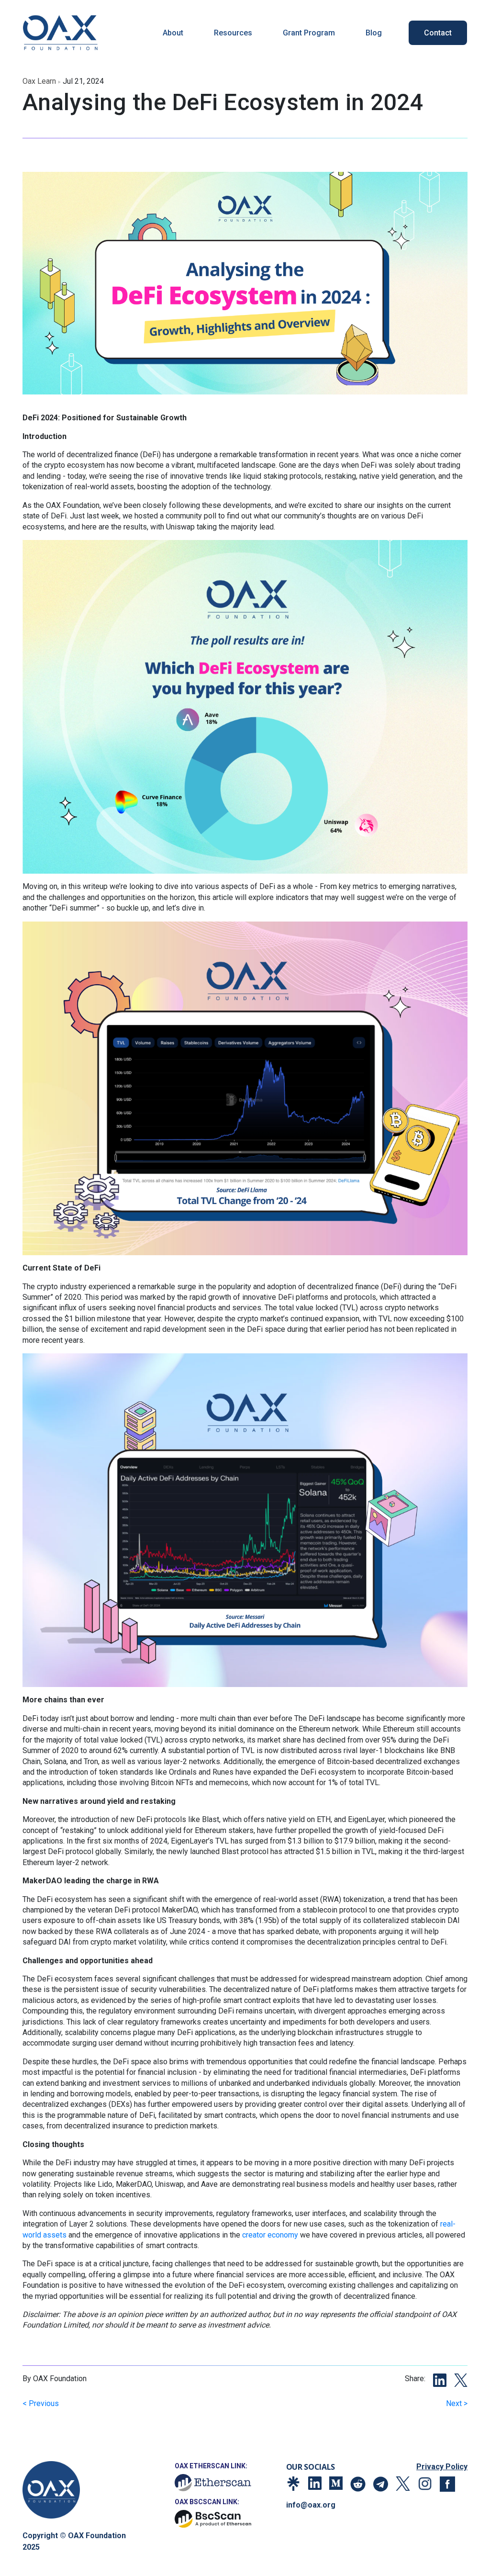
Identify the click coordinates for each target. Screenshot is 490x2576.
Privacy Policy (442, 2467)
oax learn (39, 81)
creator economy (270, 2235)
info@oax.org (311, 2505)
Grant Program (309, 33)
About (173, 33)
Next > (457, 2403)
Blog (374, 33)
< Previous (41, 2403)
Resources (233, 33)
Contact (438, 33)
